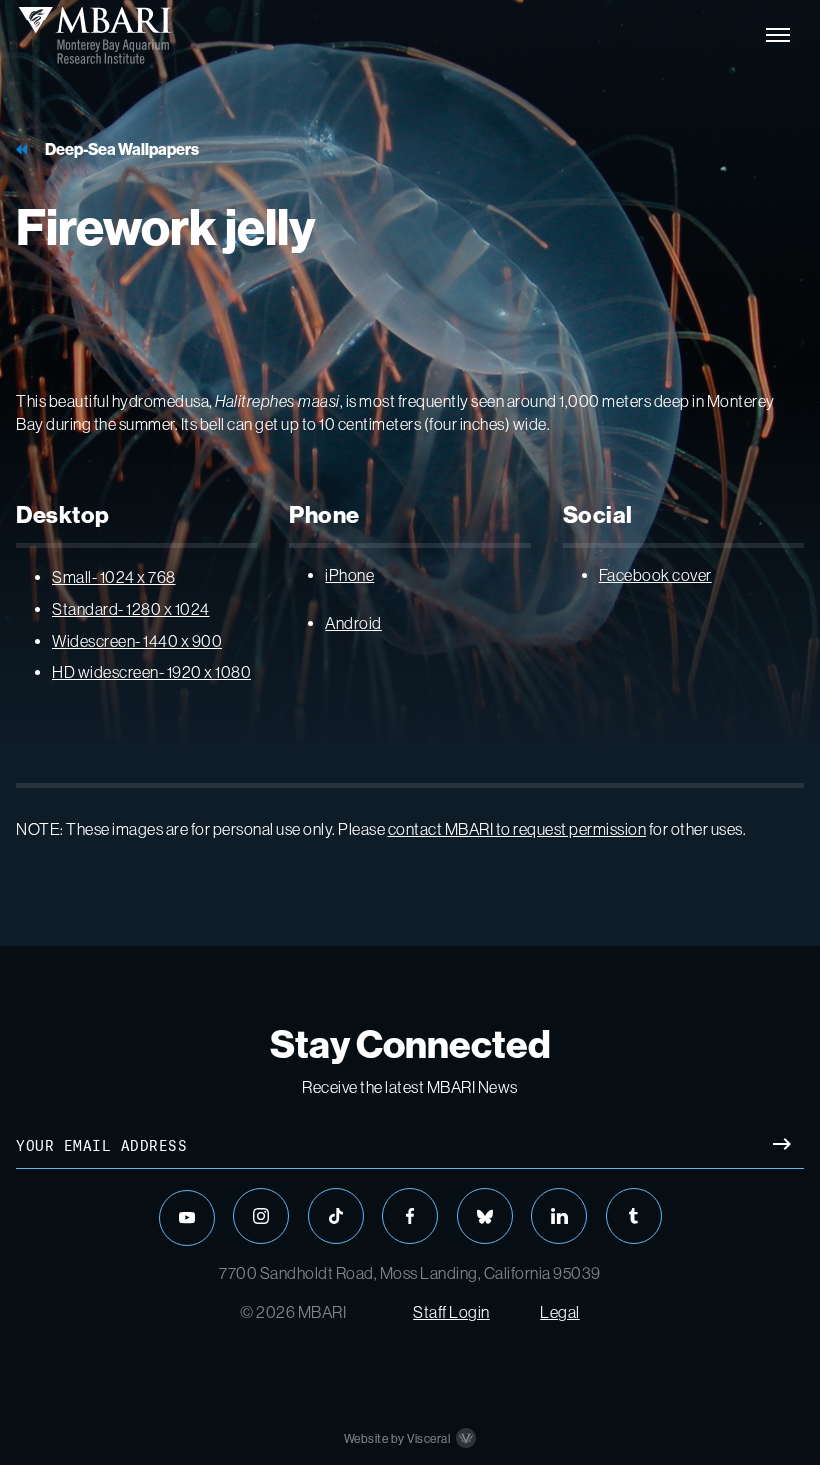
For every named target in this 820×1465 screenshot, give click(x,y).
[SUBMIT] (781, 1146)
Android (353, 623)
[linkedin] (559, 1216)
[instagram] (261, 1216)
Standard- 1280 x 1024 (131, 609)
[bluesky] (485, 1216)
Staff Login (451, 1312)
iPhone (349, 575)
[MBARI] (94, 35)
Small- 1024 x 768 (114, 577)
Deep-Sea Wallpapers (122, 149)
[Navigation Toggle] (778, 35)
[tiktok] (336, 1216)
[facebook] (410, 1216)
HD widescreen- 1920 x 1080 (151, 672)
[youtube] (187, 1218)
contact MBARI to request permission (517, 829)
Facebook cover (655, 575)
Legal (560, 1312)
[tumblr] (634, 1216)
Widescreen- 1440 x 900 (137, 641)
